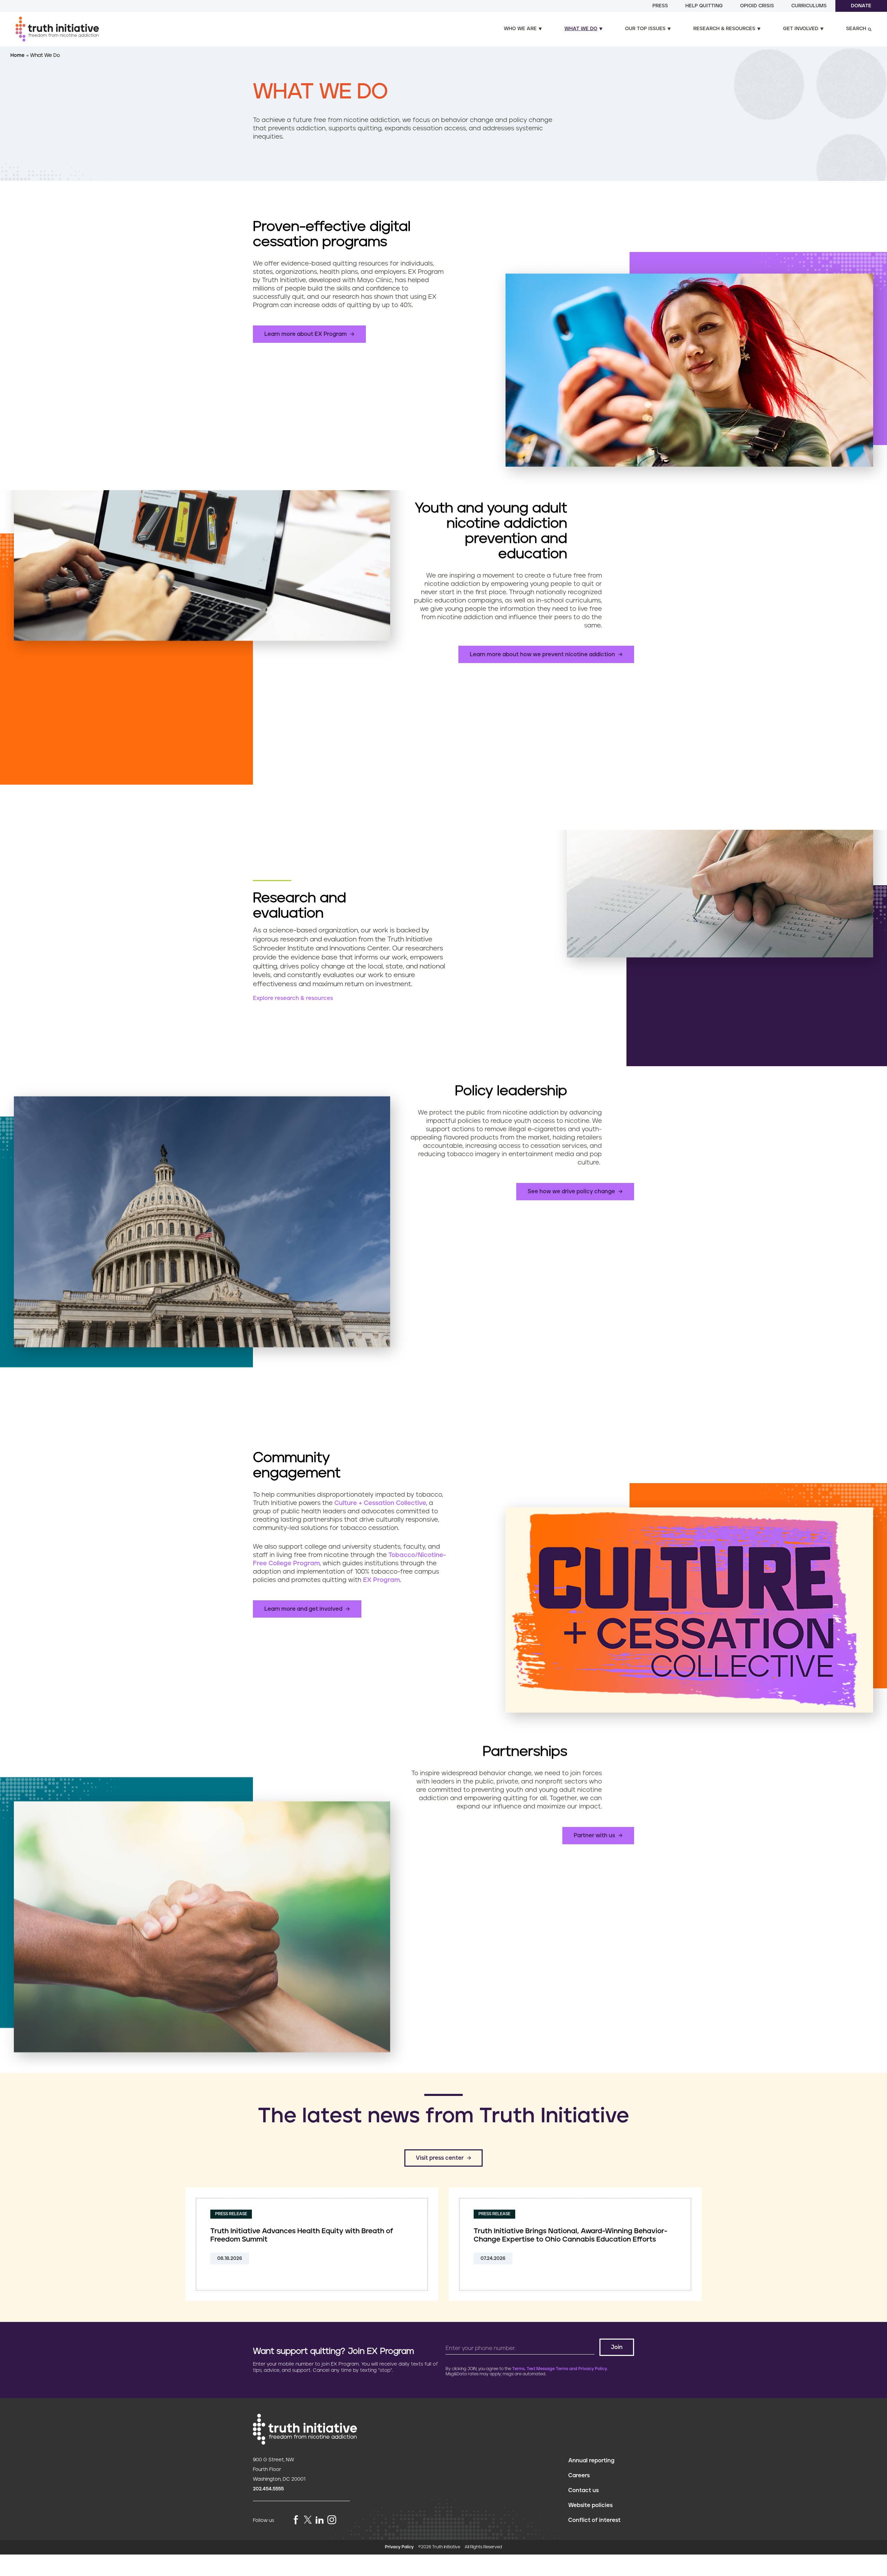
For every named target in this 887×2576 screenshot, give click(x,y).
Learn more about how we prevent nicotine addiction (542, 654)
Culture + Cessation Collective (380, 1503)
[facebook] (296, 2520)
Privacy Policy (399, 2547)
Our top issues (645, 29)
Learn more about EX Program (306, 334)
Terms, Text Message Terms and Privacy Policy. (560, 2369)
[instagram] (332, 2520)
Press (660, 6)
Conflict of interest (594, 2520)
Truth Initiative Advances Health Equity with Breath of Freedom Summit (302, 2235)
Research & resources (724, 29)
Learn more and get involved (303, 1609)
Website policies (590, 2505)
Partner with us (594, 1836)
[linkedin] (319, 2520)
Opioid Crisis (757, 6)
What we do (581, 29)
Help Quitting (704, 6)
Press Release (231, 2214)
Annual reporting (591, 2461)
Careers (579, 2475)
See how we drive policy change (571, 1191)
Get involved (801, 29)
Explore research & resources (293, 998)
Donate (861, 6)
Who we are (520, 29)
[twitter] (308, 2520)
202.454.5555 (268, 2489)
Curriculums (809, 6)
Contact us (583, 2490)
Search (856, 29)
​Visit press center (440, 2158)
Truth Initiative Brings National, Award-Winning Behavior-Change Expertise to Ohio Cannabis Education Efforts (570, 2235)
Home (18, 55)
